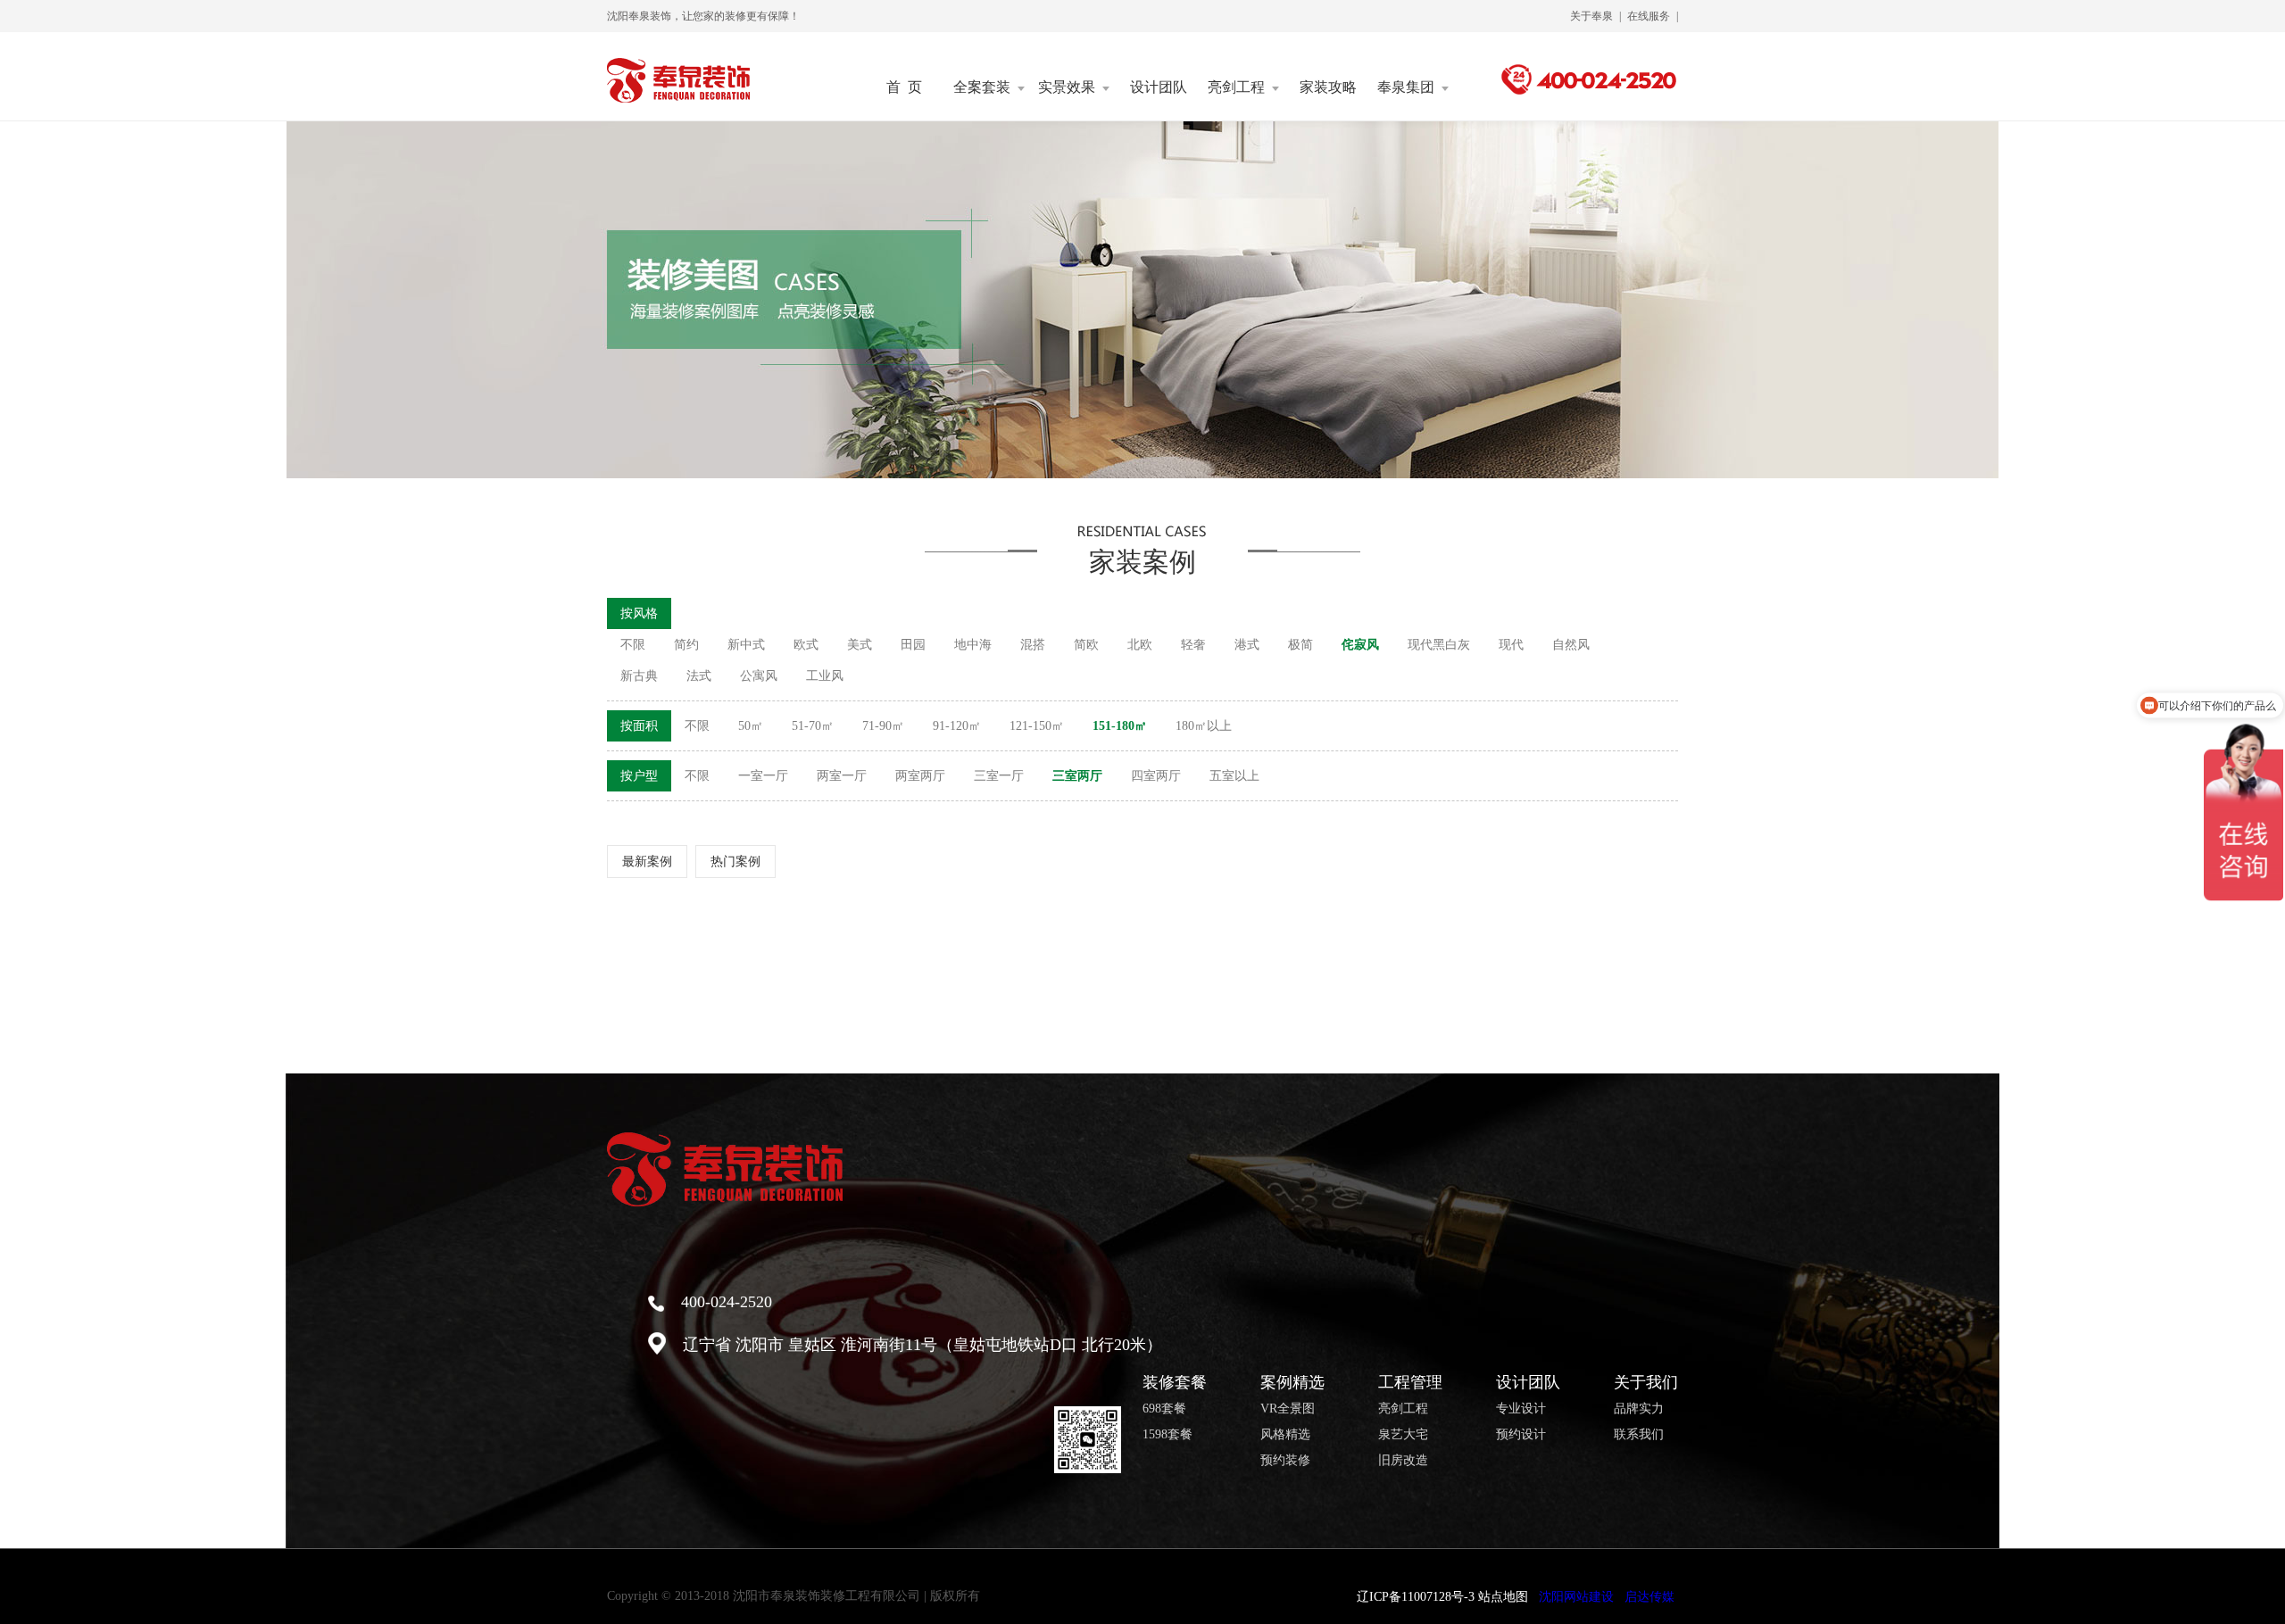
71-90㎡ (883, 726)
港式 (1247, 645)
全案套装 (982, 87)
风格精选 (1285, 1435)
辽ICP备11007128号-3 (1416, 1597)
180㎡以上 (1204, 726)
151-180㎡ (1120, 726)
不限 (633, 645)
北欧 (1140, 645)
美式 (860, 645)
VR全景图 (1288, 1409)
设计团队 (1159, 87)
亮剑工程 (1236, 87)
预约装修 (1285, 1461)
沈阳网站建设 (1576, 1597)
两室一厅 (842, 776)
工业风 (825, 676)
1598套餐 (1167, 1435)
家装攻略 (1328, 87)
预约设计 (1521, 1435)
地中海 (973, 645)
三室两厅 (1077, 776)
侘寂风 (1360, 645)
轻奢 (1193, 645)
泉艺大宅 (1403, 1435)
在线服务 (1649, 16)
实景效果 (1067, 87)
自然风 (1571, 645)
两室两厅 (920, 776)
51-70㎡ (813, 726)
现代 (1511, 645)
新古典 (639, 676)
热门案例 (735, 862)
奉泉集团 (1406, 87)
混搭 (1033, 645)
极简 (1300, 645)
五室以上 (1234, 776)
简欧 (1086, 645)
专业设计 (1521, 1409)
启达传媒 (1649, 1597)
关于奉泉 (1591, 16)
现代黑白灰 (1439, 645)
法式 (699, 676)
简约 (686, 645)
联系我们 (1639, 1435)
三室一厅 (999, 776)
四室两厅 (1156, 776)
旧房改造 (1403, 1461)
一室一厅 (763, 776)
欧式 (806, 645)
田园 (913, 645)
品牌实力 (1639, 1409)
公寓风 (759, 676)
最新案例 (647, 862)
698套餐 (1164, 1409)
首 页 (904, 87)
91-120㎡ (957, 726)
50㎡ (751, 726)
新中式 (746, 645)
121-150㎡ (1037, 726)
